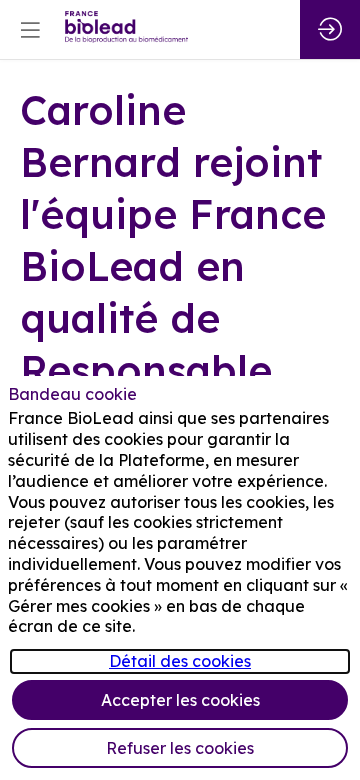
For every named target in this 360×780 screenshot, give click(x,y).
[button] (30, 30)
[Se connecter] (330, 30)
